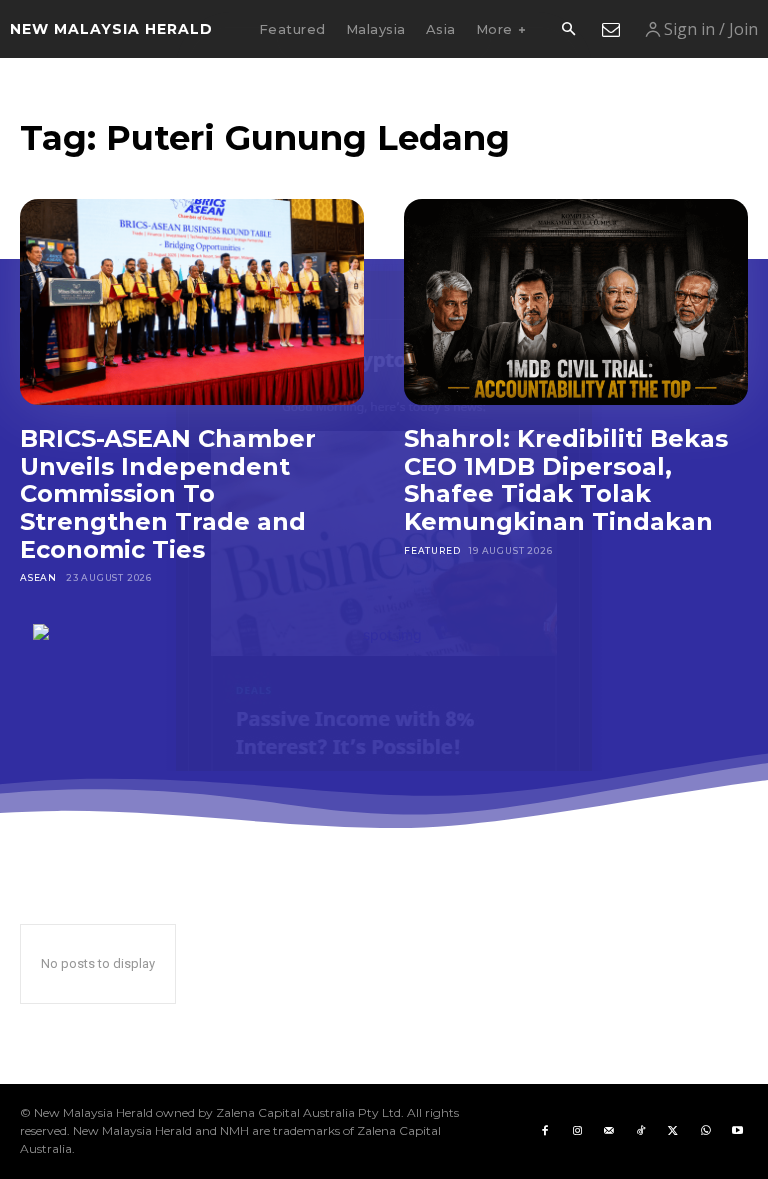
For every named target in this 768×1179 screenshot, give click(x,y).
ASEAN (38, 577)
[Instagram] (577, 1131)
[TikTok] (641, 1131)
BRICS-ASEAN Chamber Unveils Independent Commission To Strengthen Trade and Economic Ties (168, 493)
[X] (673, 1131)
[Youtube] (737, 1131)
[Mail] (609, 1131)
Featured (432, 550)
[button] (568, 30)
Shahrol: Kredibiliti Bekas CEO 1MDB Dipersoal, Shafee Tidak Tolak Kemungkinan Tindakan (566, 480)
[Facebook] (545, 1131)
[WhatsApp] (705, 1131)
